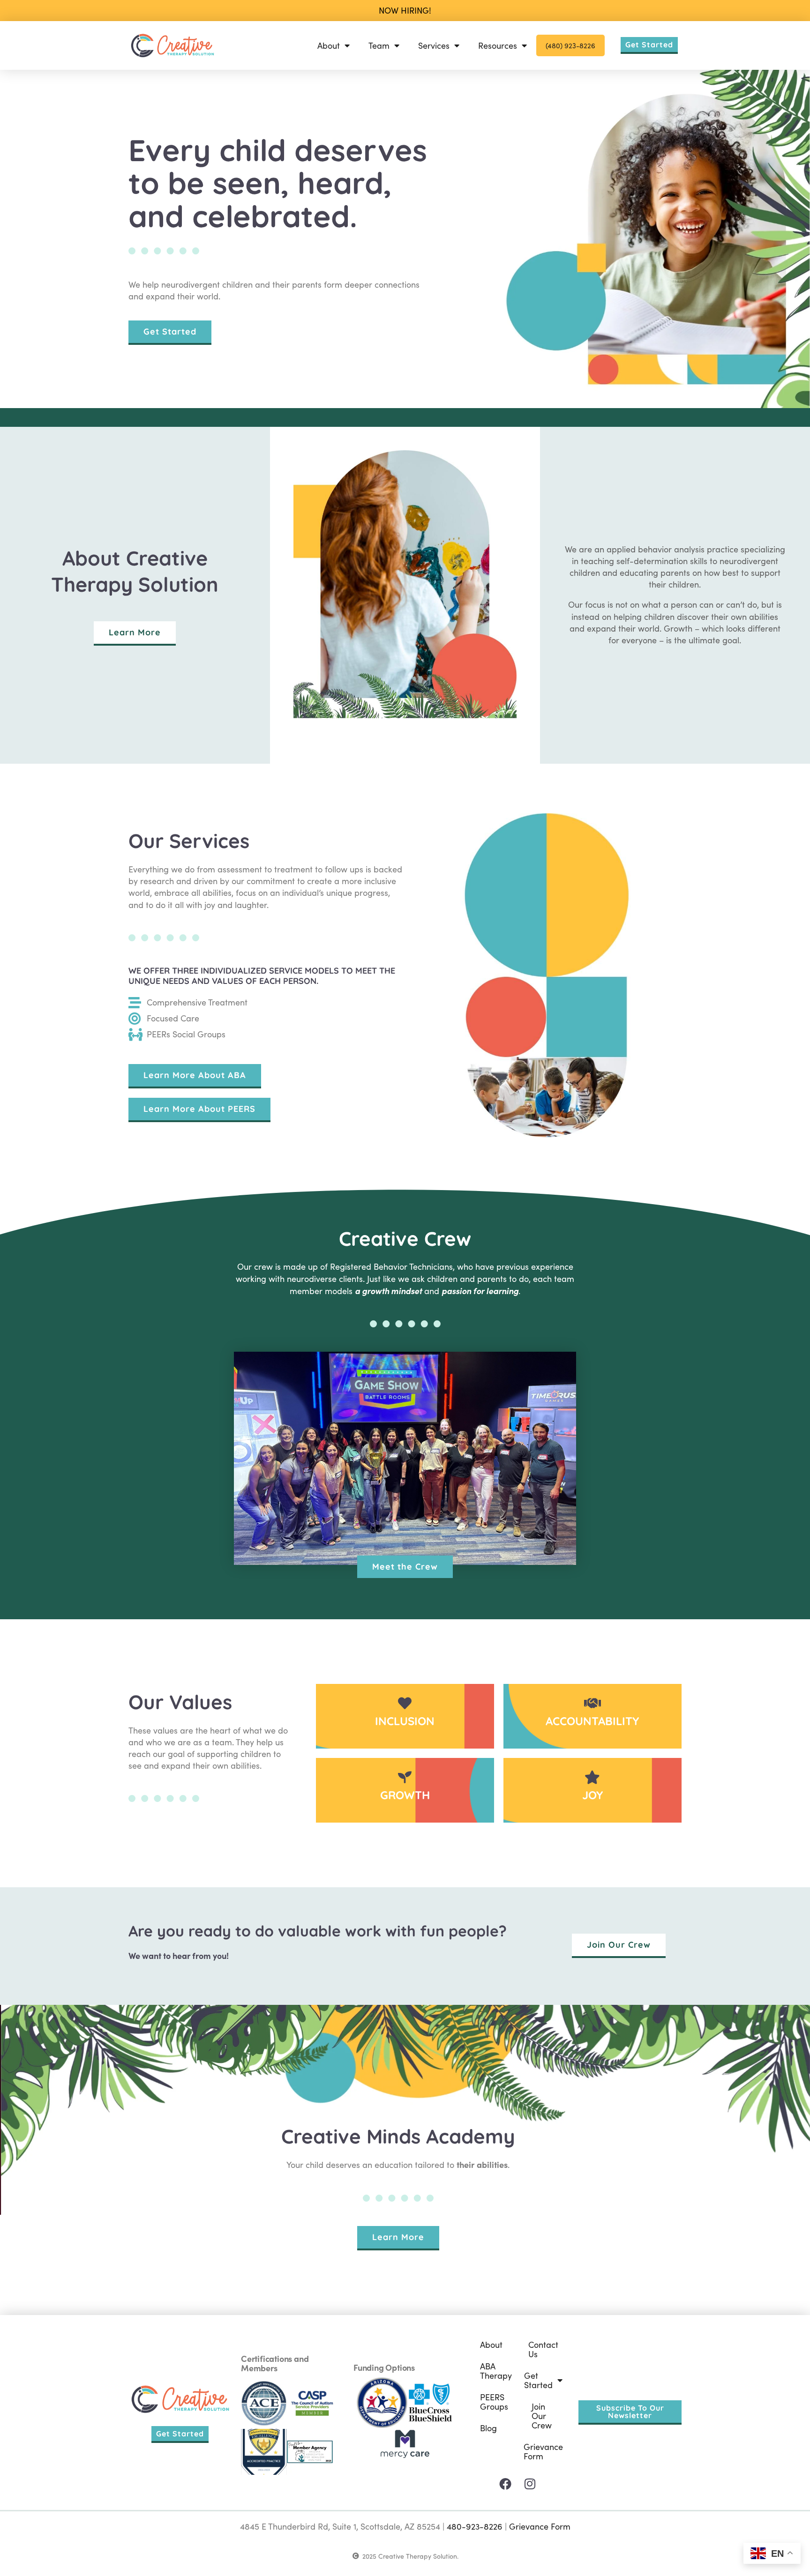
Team (379, 45)
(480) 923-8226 (570, 45)
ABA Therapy (496, 2371)
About (329, 45)
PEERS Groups (494, 2402)
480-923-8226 (475, 2526)
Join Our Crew (542, 2416)
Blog (488, 2428)
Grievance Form (543, 2451)
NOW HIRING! (405, 10)
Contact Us (543, 2349)
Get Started (538, 2380)
